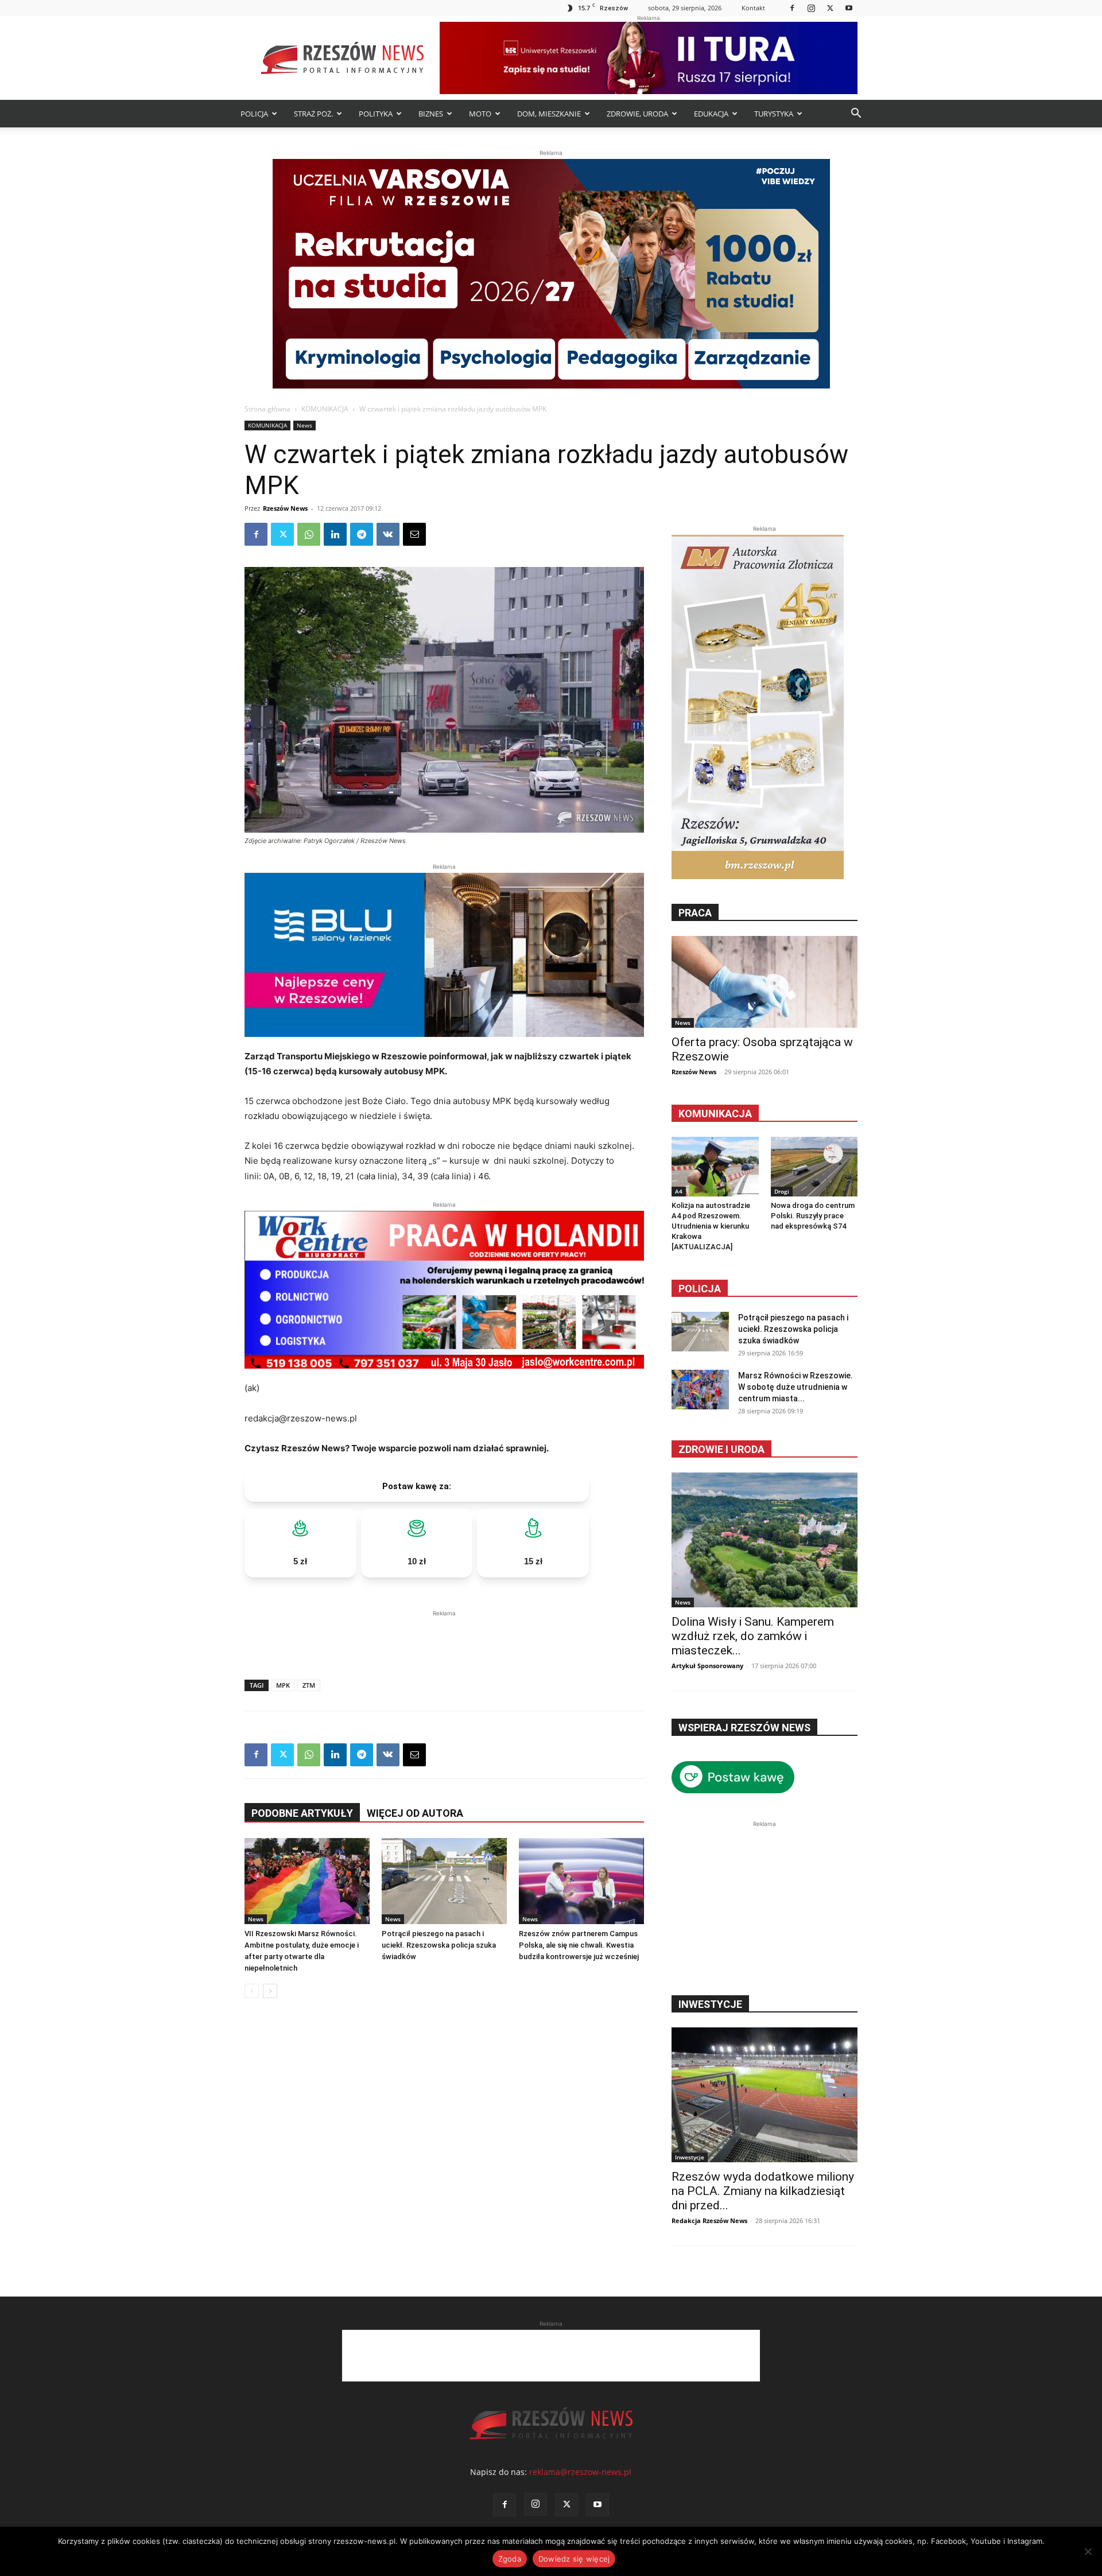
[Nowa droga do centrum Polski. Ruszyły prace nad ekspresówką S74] (814, 1167)
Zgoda (510, 2559)
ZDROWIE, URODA (637, 114)
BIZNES (431, 114)
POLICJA (254, 114)
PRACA (695, 913)
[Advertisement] (444, 1637)
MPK (283, 1685)
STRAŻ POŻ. (313, 114)
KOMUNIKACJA (325, 409)
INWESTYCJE (710, 2004)
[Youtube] (849, 8)
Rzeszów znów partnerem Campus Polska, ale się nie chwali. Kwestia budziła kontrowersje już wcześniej (579, 1945)
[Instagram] (811, 8)
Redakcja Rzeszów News (709, 2221)
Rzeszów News (285, 508)
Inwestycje (690, 2157)
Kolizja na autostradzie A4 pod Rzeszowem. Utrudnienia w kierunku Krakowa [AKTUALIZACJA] (711, 1226)
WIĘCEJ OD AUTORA (415, 1813)
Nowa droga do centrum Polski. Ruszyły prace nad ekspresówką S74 (813, 1216)
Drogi (782, 1191)
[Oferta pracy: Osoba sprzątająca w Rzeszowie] (765, 982)
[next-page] (270, 1991)
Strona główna (267, 409)
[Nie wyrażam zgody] (1088, 2551)
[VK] (388, 534)
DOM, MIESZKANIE (549, 114)
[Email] (414, 534)
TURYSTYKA (774, 114)
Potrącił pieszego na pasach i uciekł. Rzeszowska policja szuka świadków (439, 1945)
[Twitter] (830, 8)
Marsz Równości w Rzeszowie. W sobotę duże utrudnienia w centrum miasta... (796, 1387)
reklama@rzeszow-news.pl (580, 2472)
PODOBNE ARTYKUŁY (302, 1813)
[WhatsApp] (309, 534)
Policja (700, 1289)
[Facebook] (792, 8)
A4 (679, 1191)
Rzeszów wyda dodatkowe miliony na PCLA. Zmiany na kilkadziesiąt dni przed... (763, 2191)
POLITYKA (376, 114)
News (304, 425)
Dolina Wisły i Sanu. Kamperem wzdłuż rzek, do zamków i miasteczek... (753, 1636)
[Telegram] (362, 534)
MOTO (480, 114)
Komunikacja (715, 1114)
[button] (856, 114)
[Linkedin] (335, 534)
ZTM (309, 1685)
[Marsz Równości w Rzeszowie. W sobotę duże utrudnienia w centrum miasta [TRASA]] (700, 1390)
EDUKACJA (711, 114)
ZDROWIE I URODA (721, 1449)
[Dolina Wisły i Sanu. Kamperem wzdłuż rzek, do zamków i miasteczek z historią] (765, 1540)
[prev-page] (252, 1991)
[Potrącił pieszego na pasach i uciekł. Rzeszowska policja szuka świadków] (444, 1881)
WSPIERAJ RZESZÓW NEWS (744, 1728)
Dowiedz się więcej (574, 2559)
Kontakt (753, 8)
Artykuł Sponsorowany (707, 1666)
